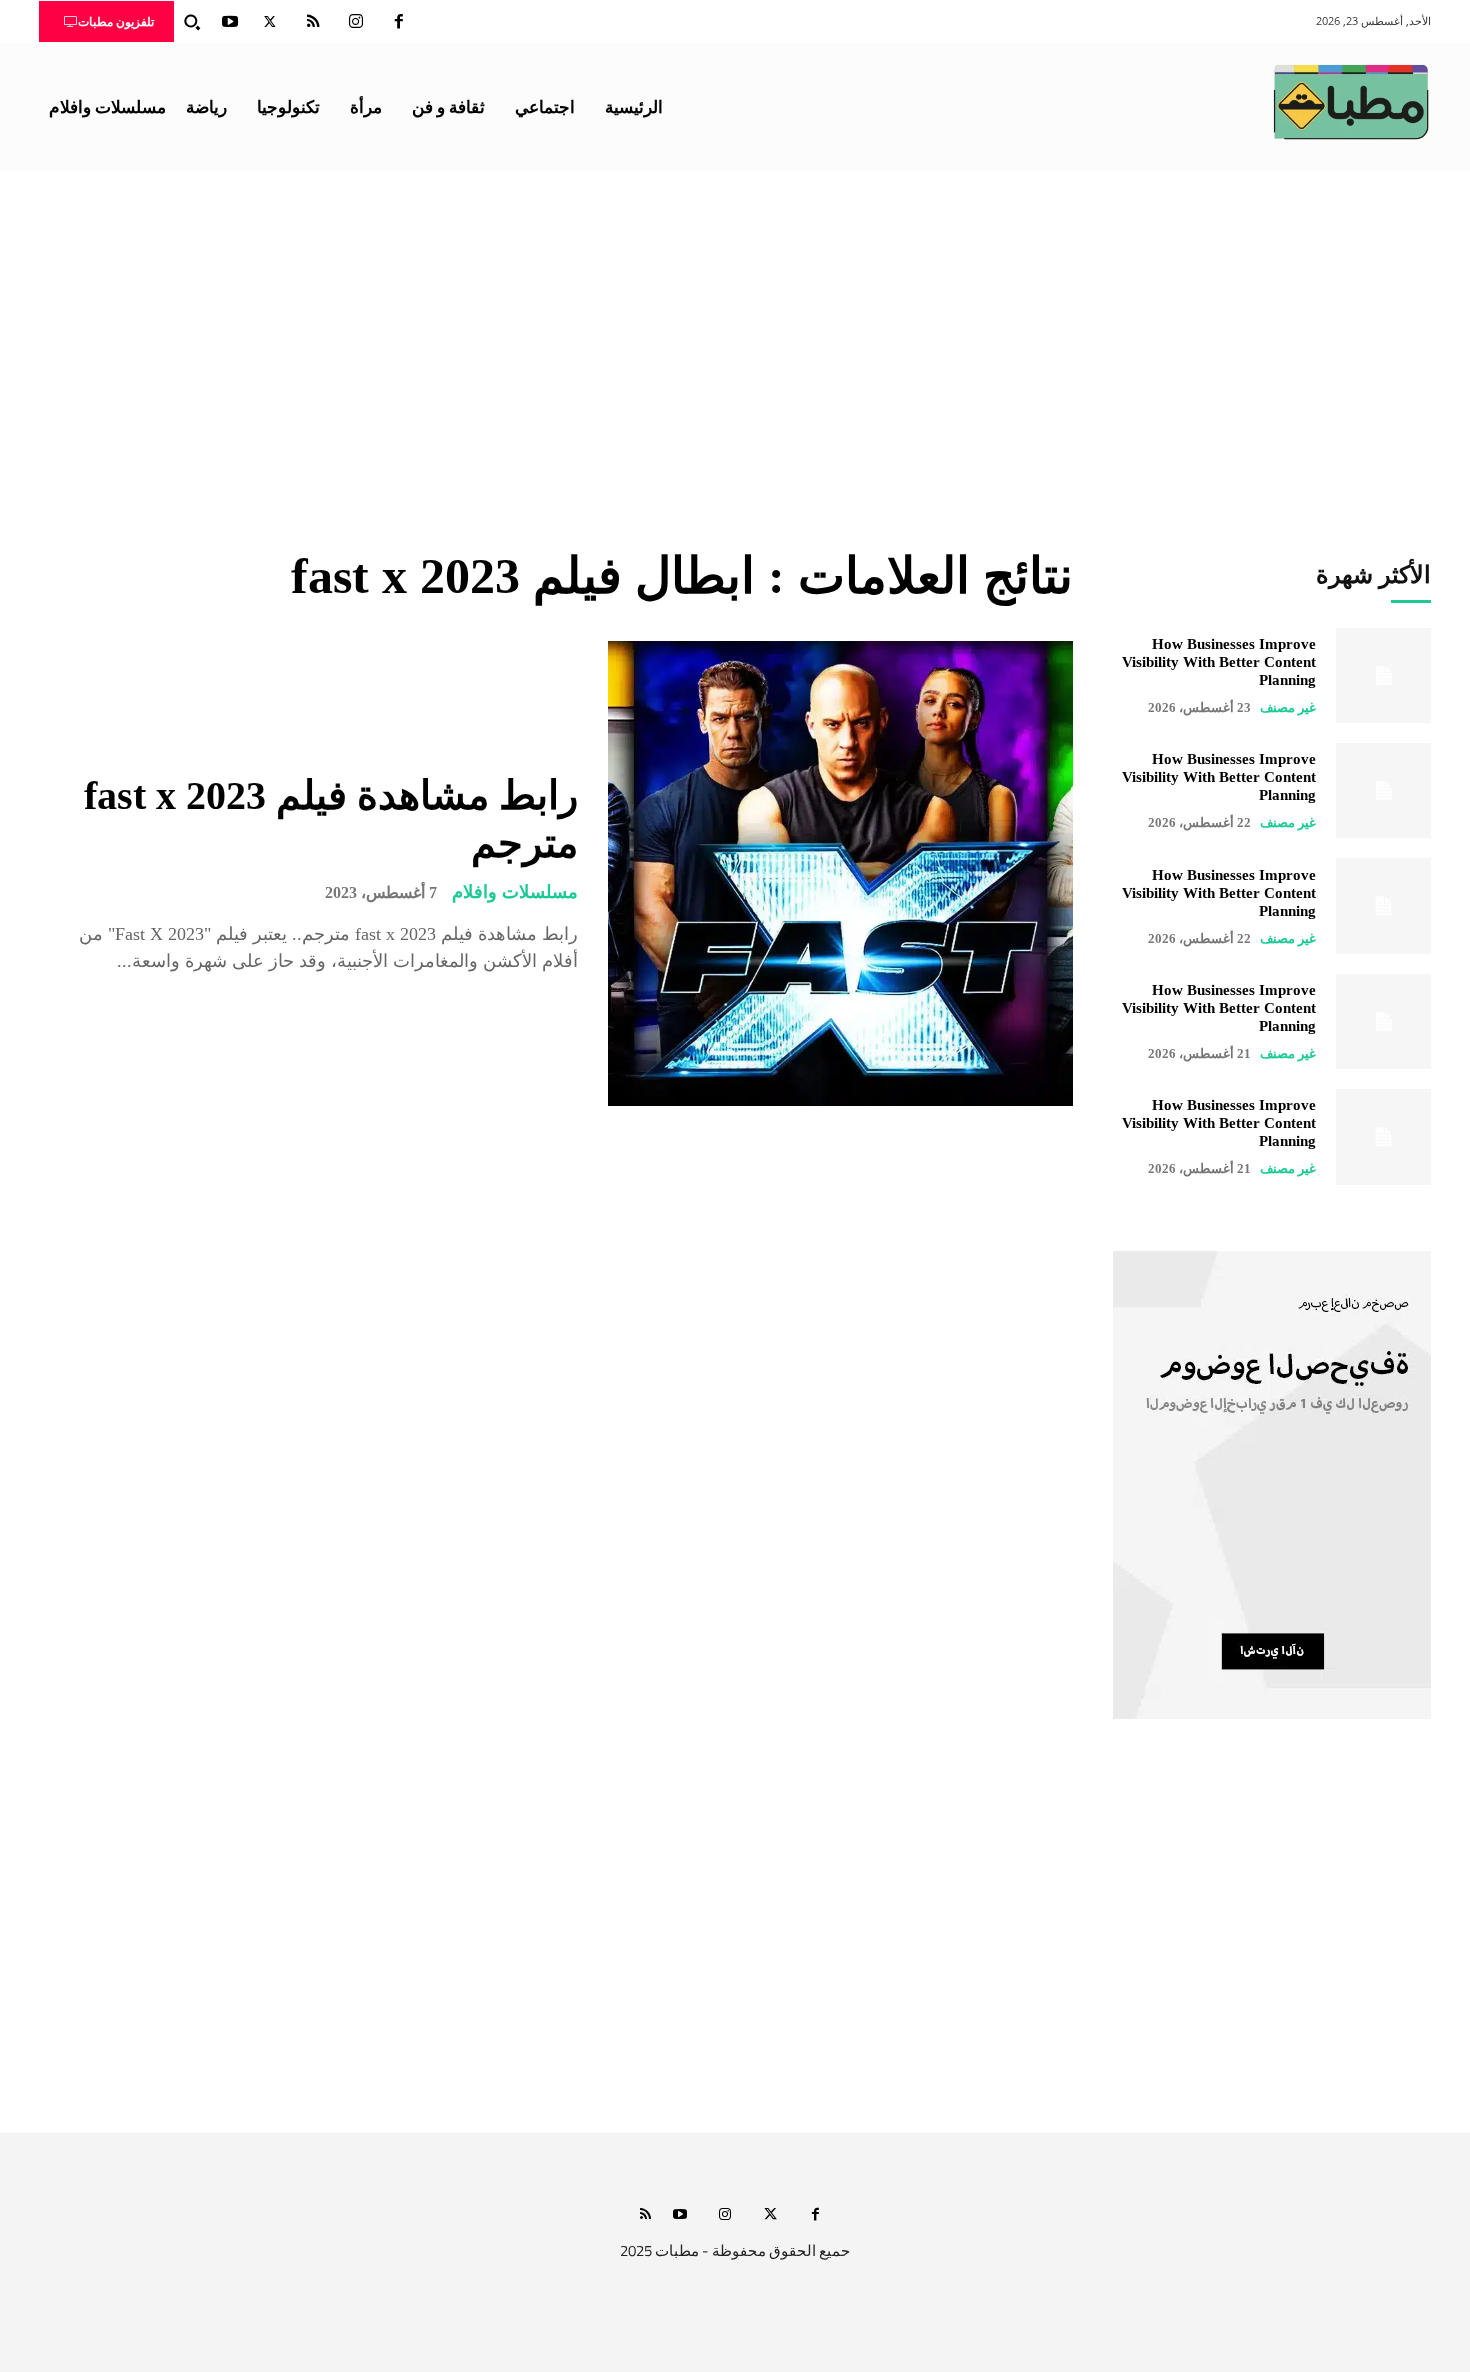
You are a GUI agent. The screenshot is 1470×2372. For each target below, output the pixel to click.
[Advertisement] (735, 321)
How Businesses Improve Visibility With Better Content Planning (1219, 662)
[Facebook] (399, 22)
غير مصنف (1288, 707)
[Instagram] (356, 22)
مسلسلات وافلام (515, 892)
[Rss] (645, 2215)
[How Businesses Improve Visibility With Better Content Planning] (1383, 675)
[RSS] (313, 22)
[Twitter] (270, 22)
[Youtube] (230, 22)
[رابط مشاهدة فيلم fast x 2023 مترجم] (840, 873)
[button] (192, 22)
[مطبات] (1351, 102)
